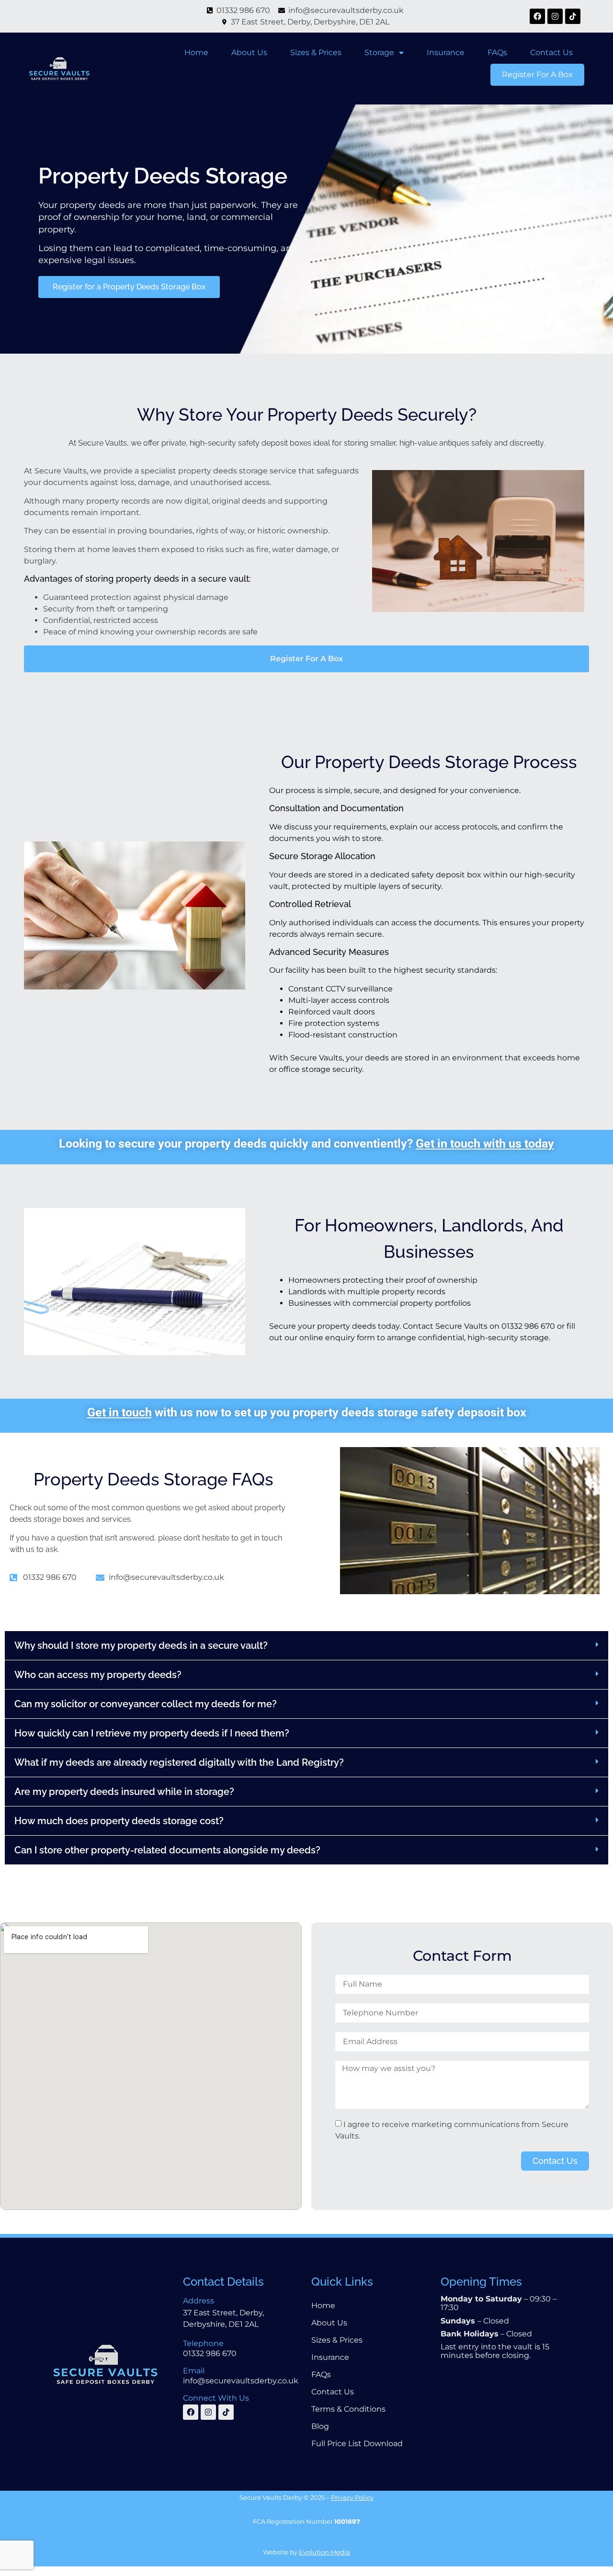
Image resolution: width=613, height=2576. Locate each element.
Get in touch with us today (485, 1144)
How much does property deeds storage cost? (119, 1821)
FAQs (497, 52)
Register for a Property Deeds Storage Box (129, 287)
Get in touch (119, 1412)
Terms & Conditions (348, 2409)
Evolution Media (324, 2552)
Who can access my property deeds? (98, 1675)
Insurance (446, 52)
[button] (306, 1646)
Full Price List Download (357, 2444)
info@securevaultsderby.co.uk (241, 2381)
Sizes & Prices (316, 52)
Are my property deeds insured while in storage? (124, 1792)
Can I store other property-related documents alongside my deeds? (167, 1850)
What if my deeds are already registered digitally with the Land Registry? (179, 1762)
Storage (379, 52)
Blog (320, 2426)
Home (196, 52)
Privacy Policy (352, 2497)
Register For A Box (537, 75)
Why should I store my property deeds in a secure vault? (141, 1645)
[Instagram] (555, 16)
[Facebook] (537, 16)
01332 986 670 (210, 2353)
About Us (249, 52)
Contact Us (551, 52)
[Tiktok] (573, 16)
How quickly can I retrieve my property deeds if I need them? (152, 1733)
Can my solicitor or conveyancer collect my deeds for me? (146, 1704)
